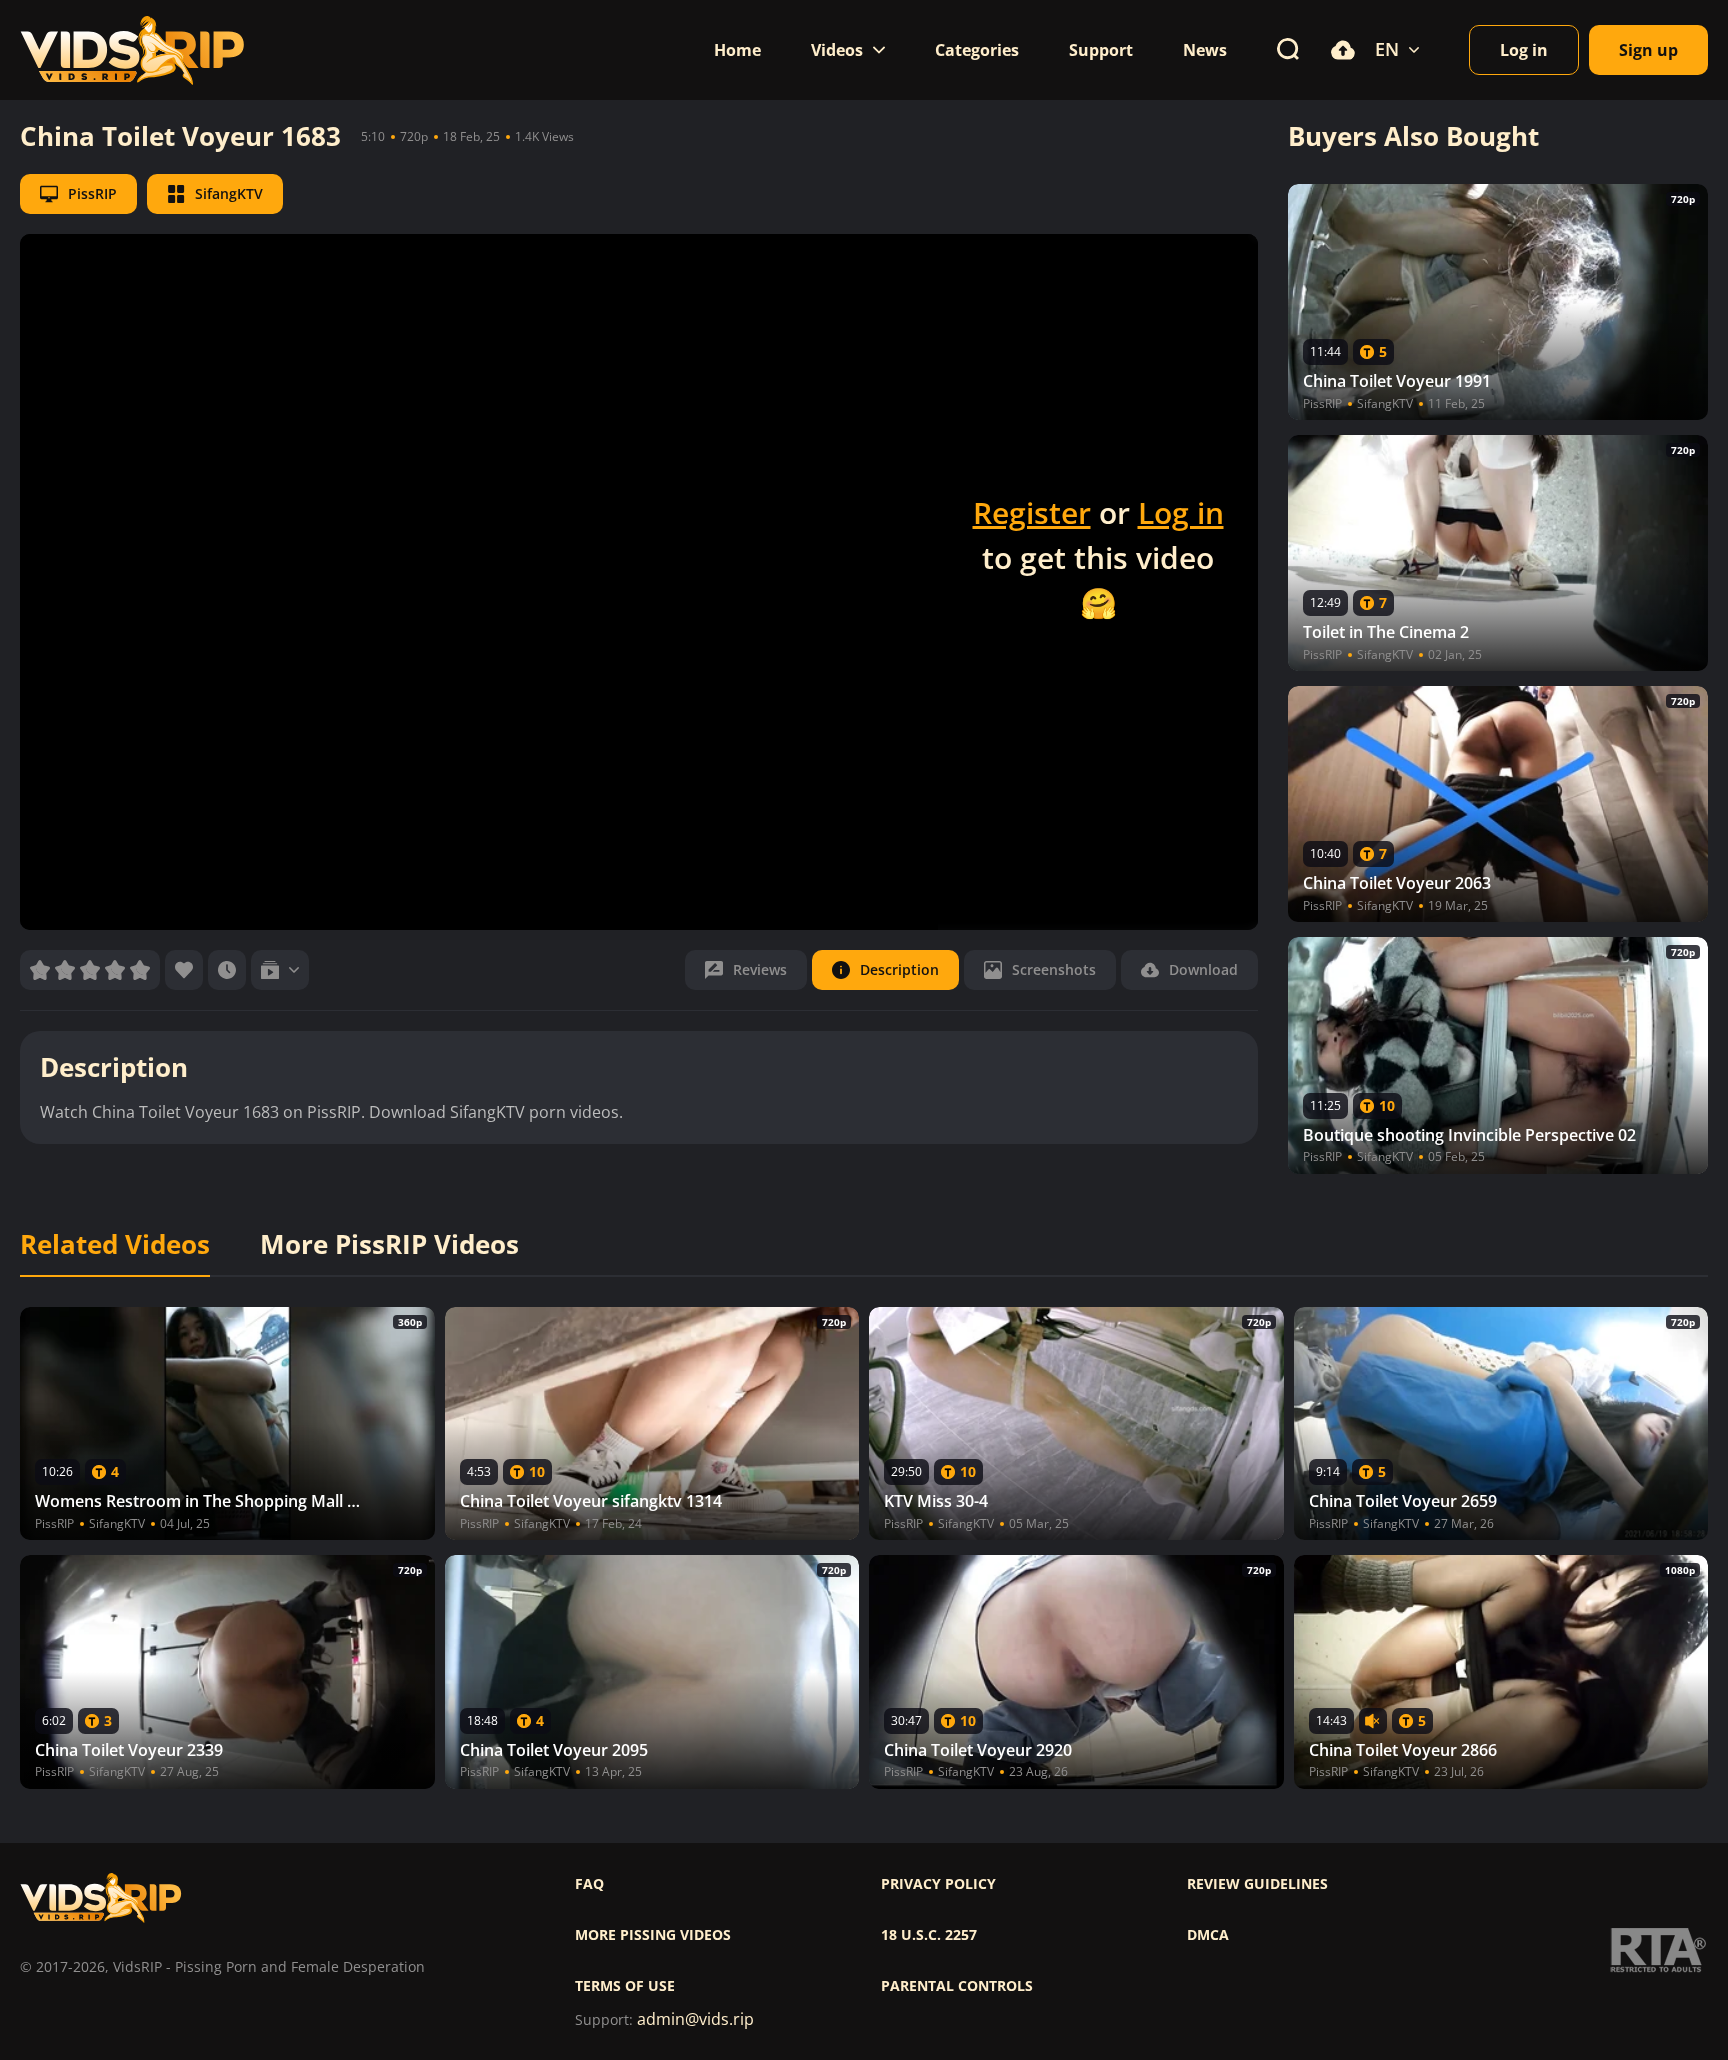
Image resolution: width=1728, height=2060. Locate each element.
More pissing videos (653, 1935)
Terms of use (625, 1986)
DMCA (1208, 1935)
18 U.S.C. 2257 (929, 1935)
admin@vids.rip (695, 2019)
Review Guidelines (1257, 1884)
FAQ (589, 1884)
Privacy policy (938, 1884)
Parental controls (957, 1986)
